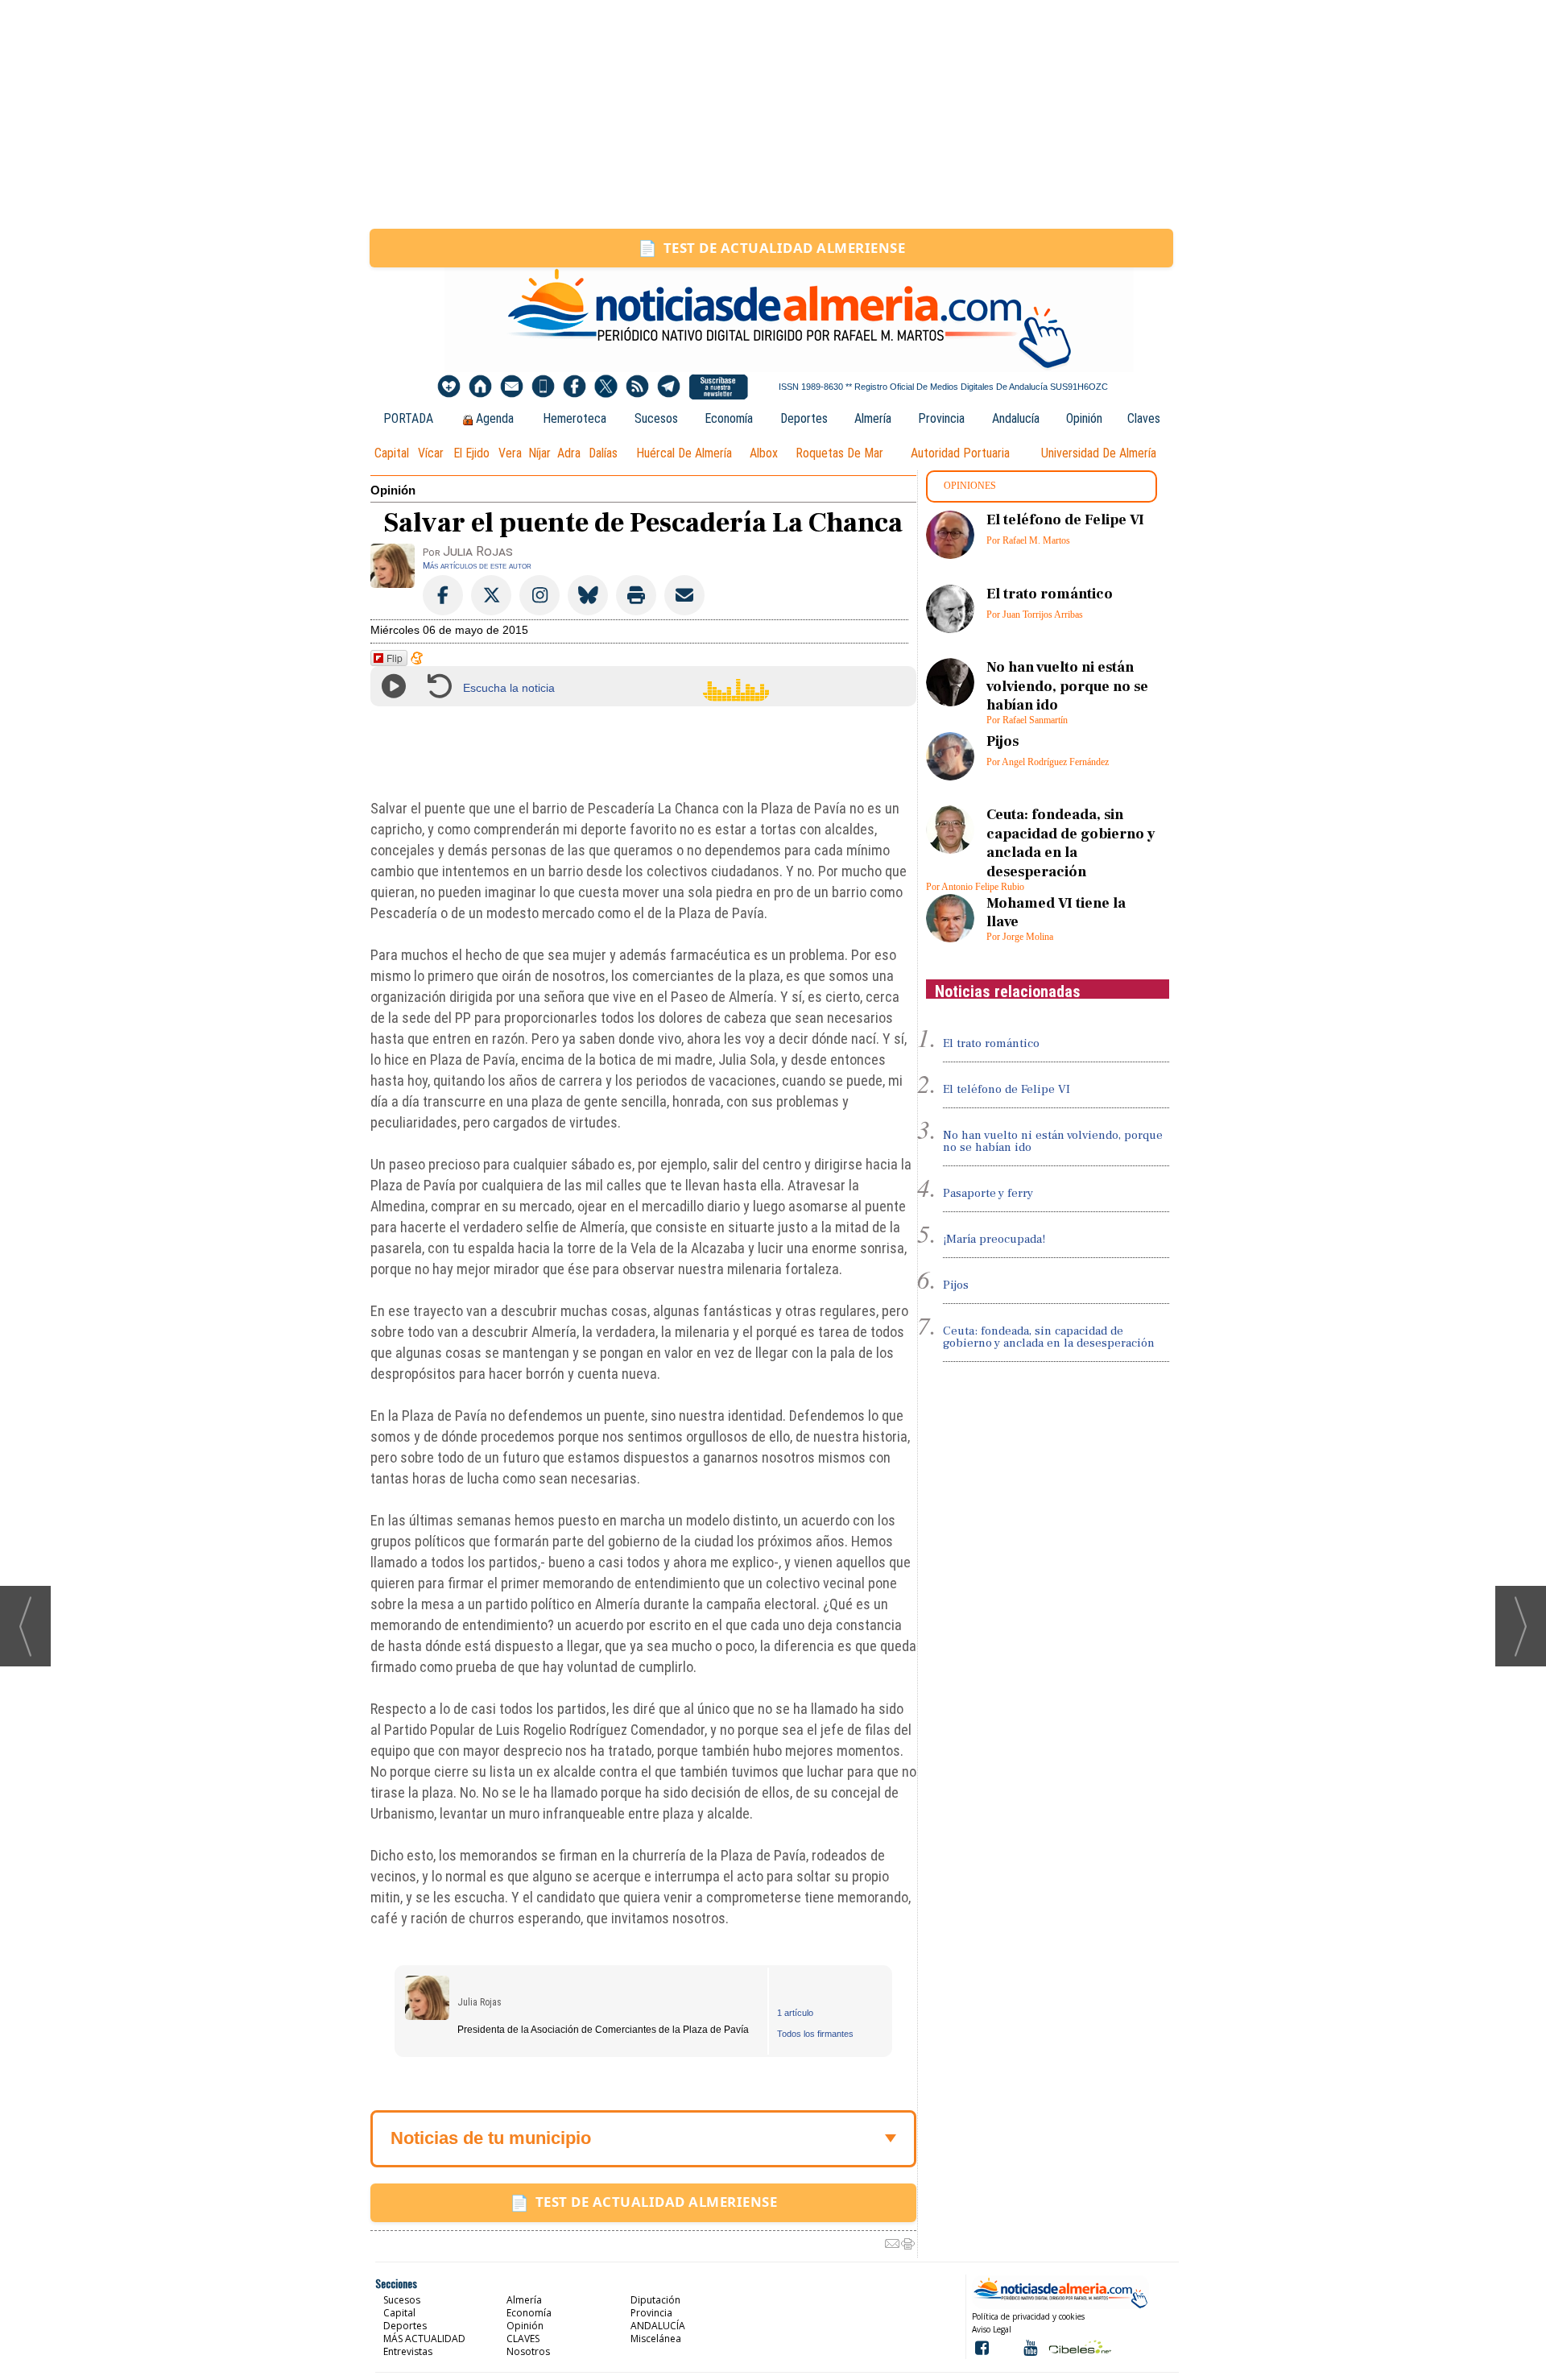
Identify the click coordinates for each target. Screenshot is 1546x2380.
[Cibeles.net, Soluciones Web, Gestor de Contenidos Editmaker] (1079, 2347)
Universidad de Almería (1099, 453)
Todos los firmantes (815, 2034)
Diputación (655, 2300)
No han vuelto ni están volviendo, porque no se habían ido (1067, 686)
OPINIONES (970, 486)
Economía (729, 418)
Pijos (1002, 741)
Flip (395, 658)
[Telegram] (669, 387)
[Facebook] (575, 387)
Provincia (941, 418)
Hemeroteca (575, 418)
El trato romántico (1050, 594)
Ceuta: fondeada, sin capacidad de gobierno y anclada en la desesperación (1071, 843)
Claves (1144, 418)
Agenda (495, 418)
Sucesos (656, 418)
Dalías (603, 453)
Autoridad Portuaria (960, 453)
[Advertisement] (773, 114)
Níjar (539, 453)
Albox (764, 453)
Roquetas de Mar (839, 453)
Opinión (1084, 418)
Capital (392, 453)
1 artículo (795, 2013)
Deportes (804, 418)
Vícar (431, 453)
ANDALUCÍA (658, 2326)
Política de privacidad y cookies (1028, 2316)
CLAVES (523, 2339)
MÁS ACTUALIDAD (424, 2339)
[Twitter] (606, 387)
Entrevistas (408, 2351)
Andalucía (1016, 418)
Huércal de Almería (684, 453)
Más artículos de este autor (477, 565)
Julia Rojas (480, 2002)
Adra (569, 453)
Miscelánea (656, 2339)
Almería (873, 418)
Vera (510, 453)
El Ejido (471, 453)
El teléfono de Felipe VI (1065, 520)
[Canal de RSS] (637, 387)
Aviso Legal (992, 2329)
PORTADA (408, 418)
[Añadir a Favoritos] (449, 387)
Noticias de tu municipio (491, 2138)
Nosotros (528, 2351)
